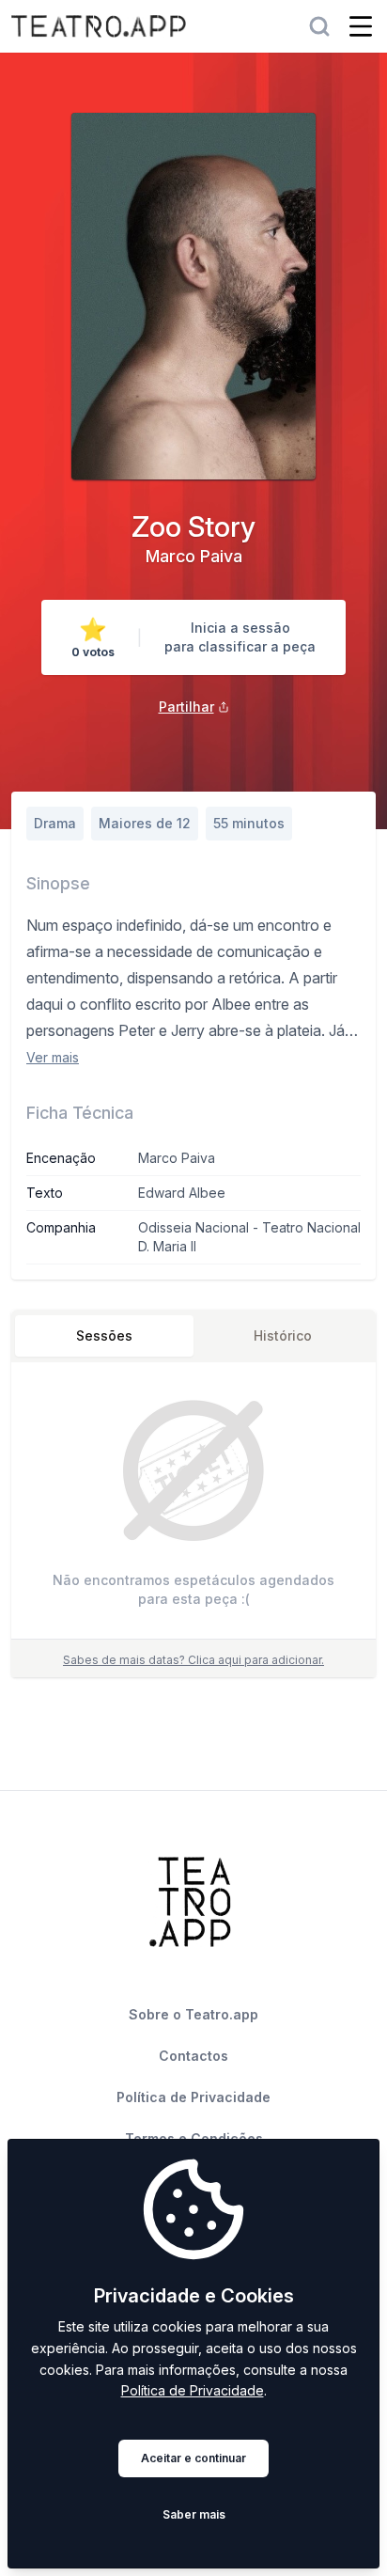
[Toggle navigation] (361, 26)
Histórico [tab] (283, 1335)
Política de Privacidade (193, 2390)
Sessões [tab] (104, 1335)
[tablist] (193, 1336)
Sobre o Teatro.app (193, 2014)
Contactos (193, 2056)
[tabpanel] (193, 1505)
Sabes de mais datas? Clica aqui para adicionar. (193, 1660)
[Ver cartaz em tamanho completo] (193, 296)
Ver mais (53, 1057)
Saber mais (194, 2514)
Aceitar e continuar (193, 2458)
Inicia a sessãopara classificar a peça (240, 637)
